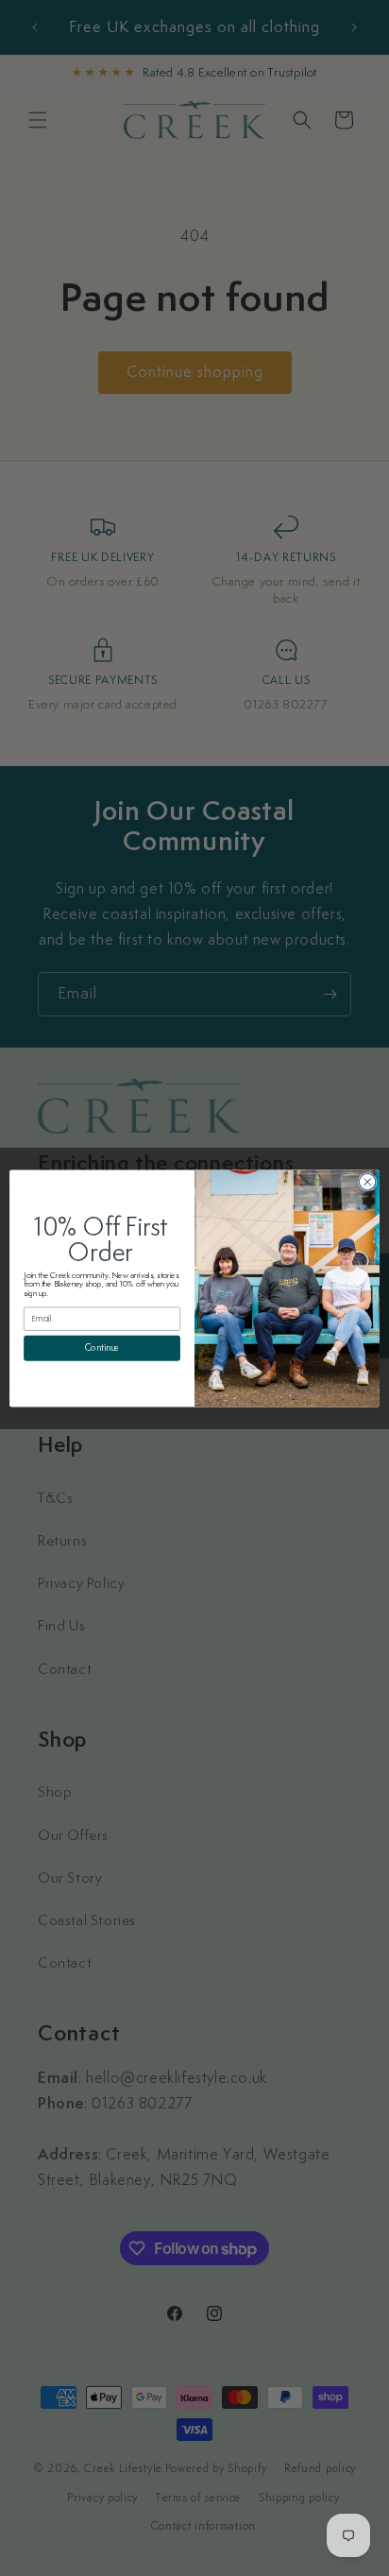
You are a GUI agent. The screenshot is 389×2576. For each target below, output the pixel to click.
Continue (102, 1348)
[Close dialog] (367, 1182)
